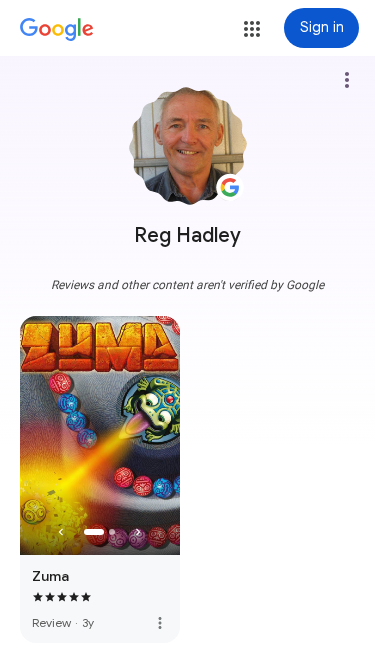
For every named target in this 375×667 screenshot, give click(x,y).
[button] (252, 29)
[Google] (57, 30)
